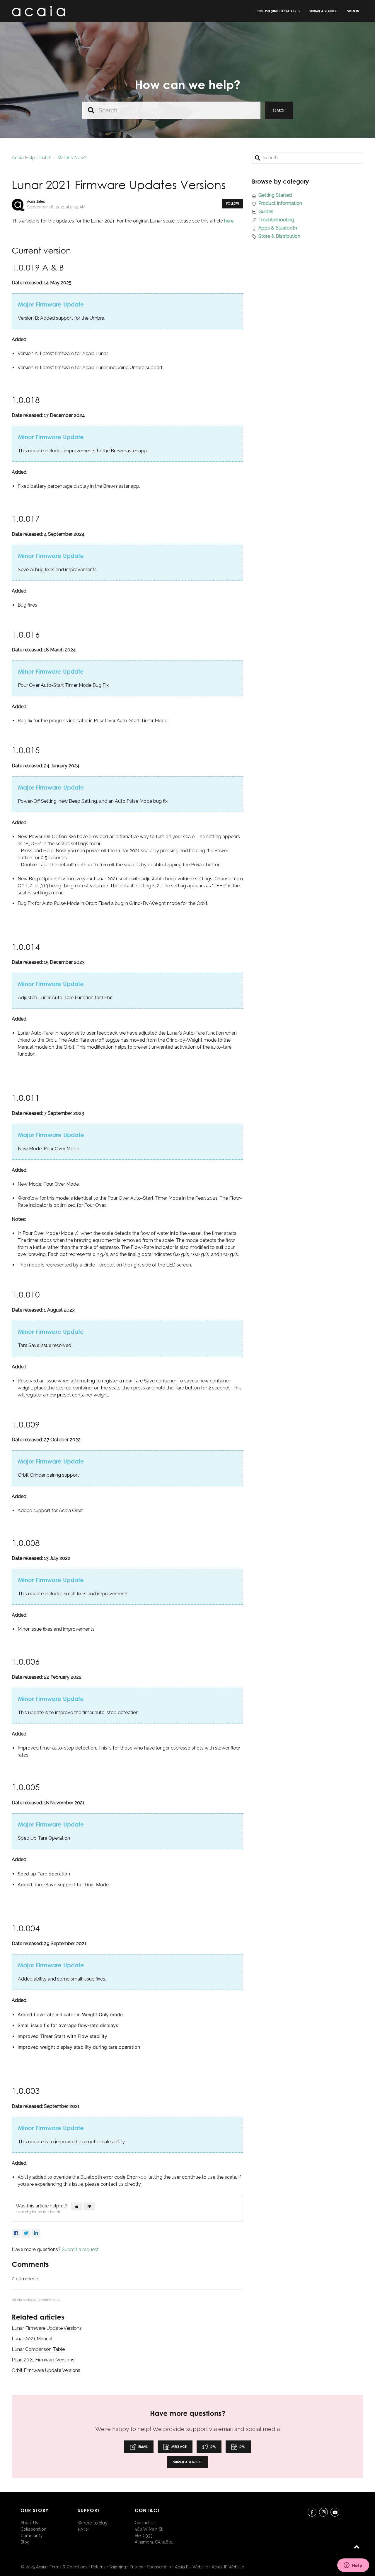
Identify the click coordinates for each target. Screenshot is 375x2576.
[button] (77, 2206)
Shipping (118, 2567)
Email (142, 2446)
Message (179, 2446)
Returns (98, 2567)
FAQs (84, 2530)
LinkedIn (36, 2233)
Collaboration (33, 2529)
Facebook (16, 2233)
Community (32, 2536)
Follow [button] (233, 203)
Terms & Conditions (69, 2567)
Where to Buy (93, 2523)
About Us (29, 2523)
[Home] (38, 11)
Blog (25, 2542)
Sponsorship (159, 2567)
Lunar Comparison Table (38, 2349)
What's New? (72, 158)
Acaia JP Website (228, 2567)
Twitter (26, 2233)
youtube (335, 2512)
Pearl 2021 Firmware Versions (43, 2360)
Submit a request (324, 11)
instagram (323, 2512)
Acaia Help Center (31, 158)
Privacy (137, 2567)
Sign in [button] (353, 11)
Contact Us (145, 2523)
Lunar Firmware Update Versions (47, 2328)
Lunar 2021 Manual (32, 2339)
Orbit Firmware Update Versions (46, 2370)
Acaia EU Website (191, 2567)
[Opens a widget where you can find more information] (353, 2566)
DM (213, 2446)
